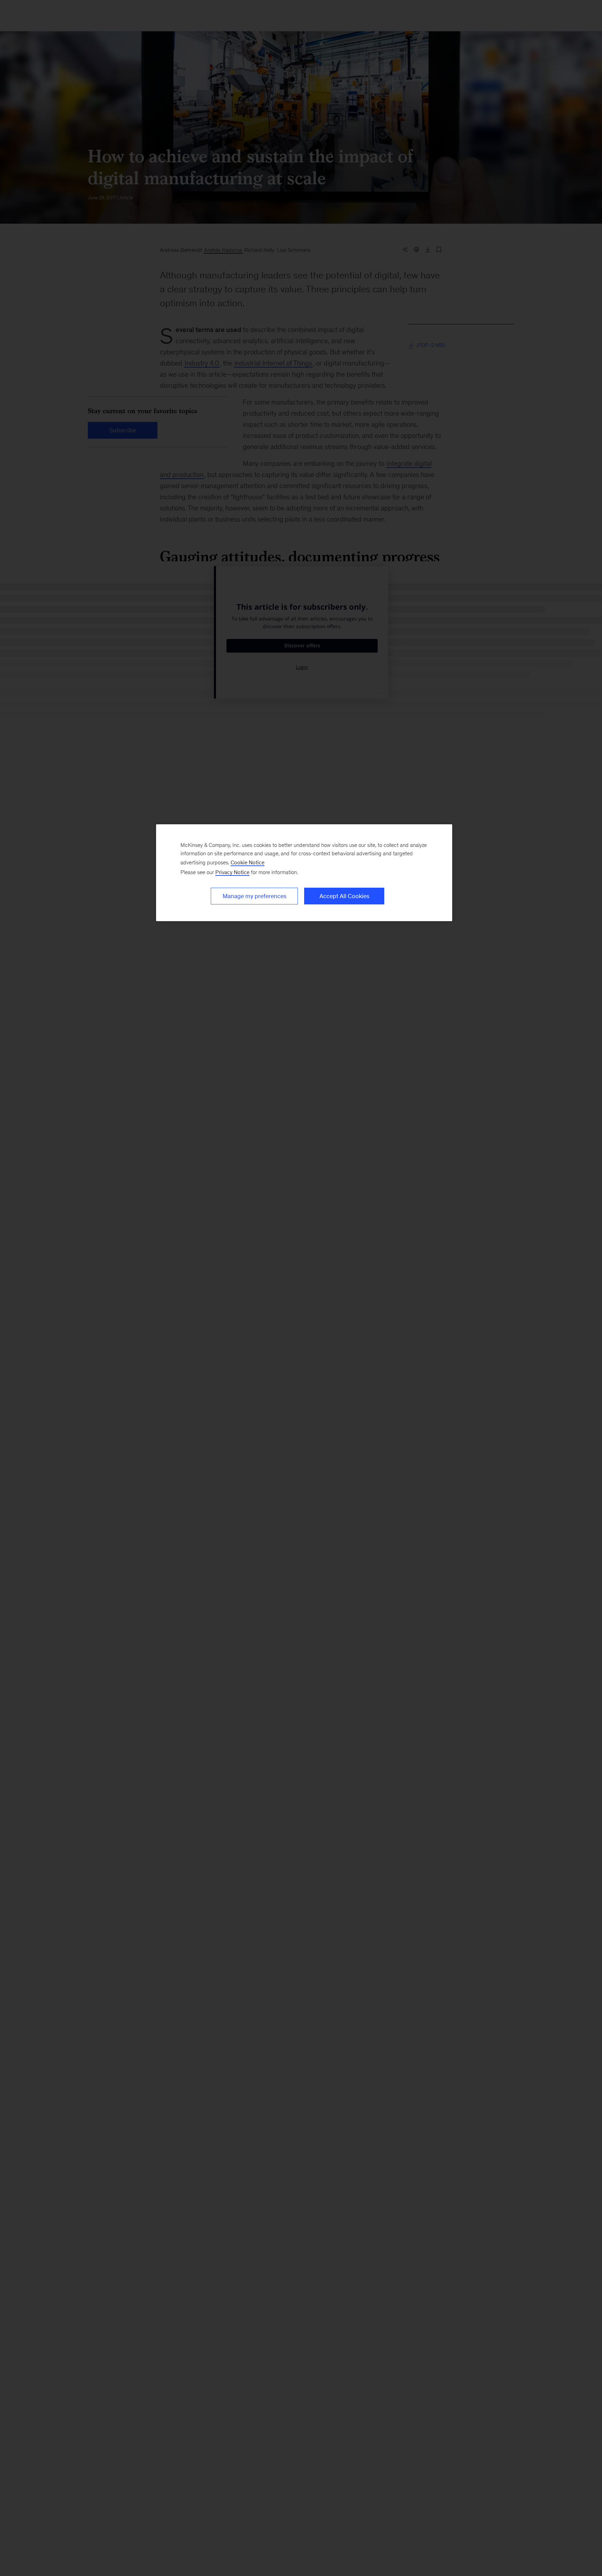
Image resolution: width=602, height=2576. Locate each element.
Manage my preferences (254, 896)
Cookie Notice (248, 862)
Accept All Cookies (344, 896)
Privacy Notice (232, 872)
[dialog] (304, 873)
